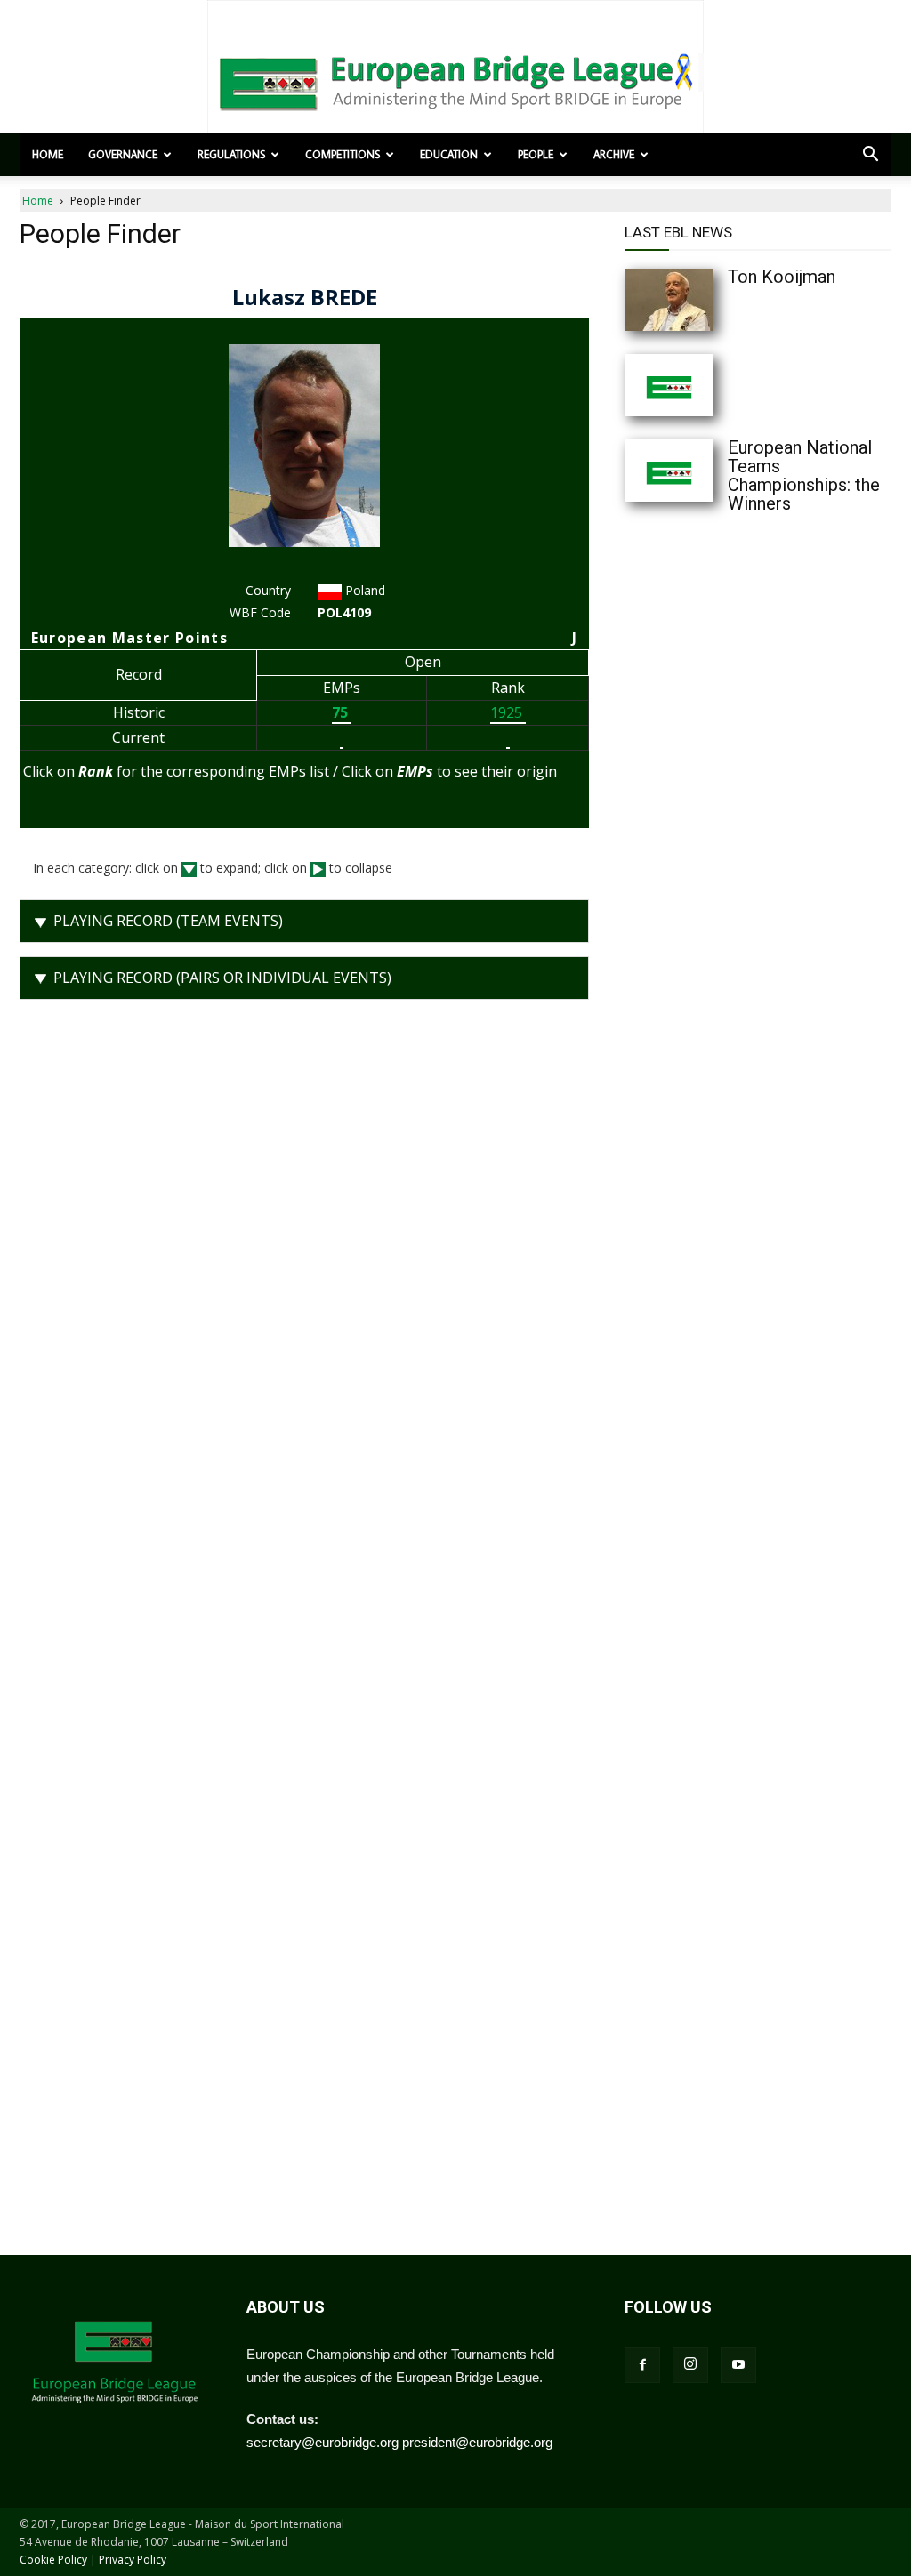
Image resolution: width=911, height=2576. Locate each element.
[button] (870, 156)
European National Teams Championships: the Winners (804, 475)
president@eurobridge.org (477, 2442)
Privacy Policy (133, 2560)
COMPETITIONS (343, 154)
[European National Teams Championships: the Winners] (705, 471)
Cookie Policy (53, 2560)
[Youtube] (738, 2365)
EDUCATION (449, 154)
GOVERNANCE (123, 154)
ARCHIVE (614, 154)
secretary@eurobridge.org (322, 2442)
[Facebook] (642, 2365)
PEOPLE (536, 154)
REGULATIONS (231, 154)
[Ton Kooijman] (705, 300)
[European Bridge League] (455, 80)
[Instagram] (690, 2365)
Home (48, 154)
